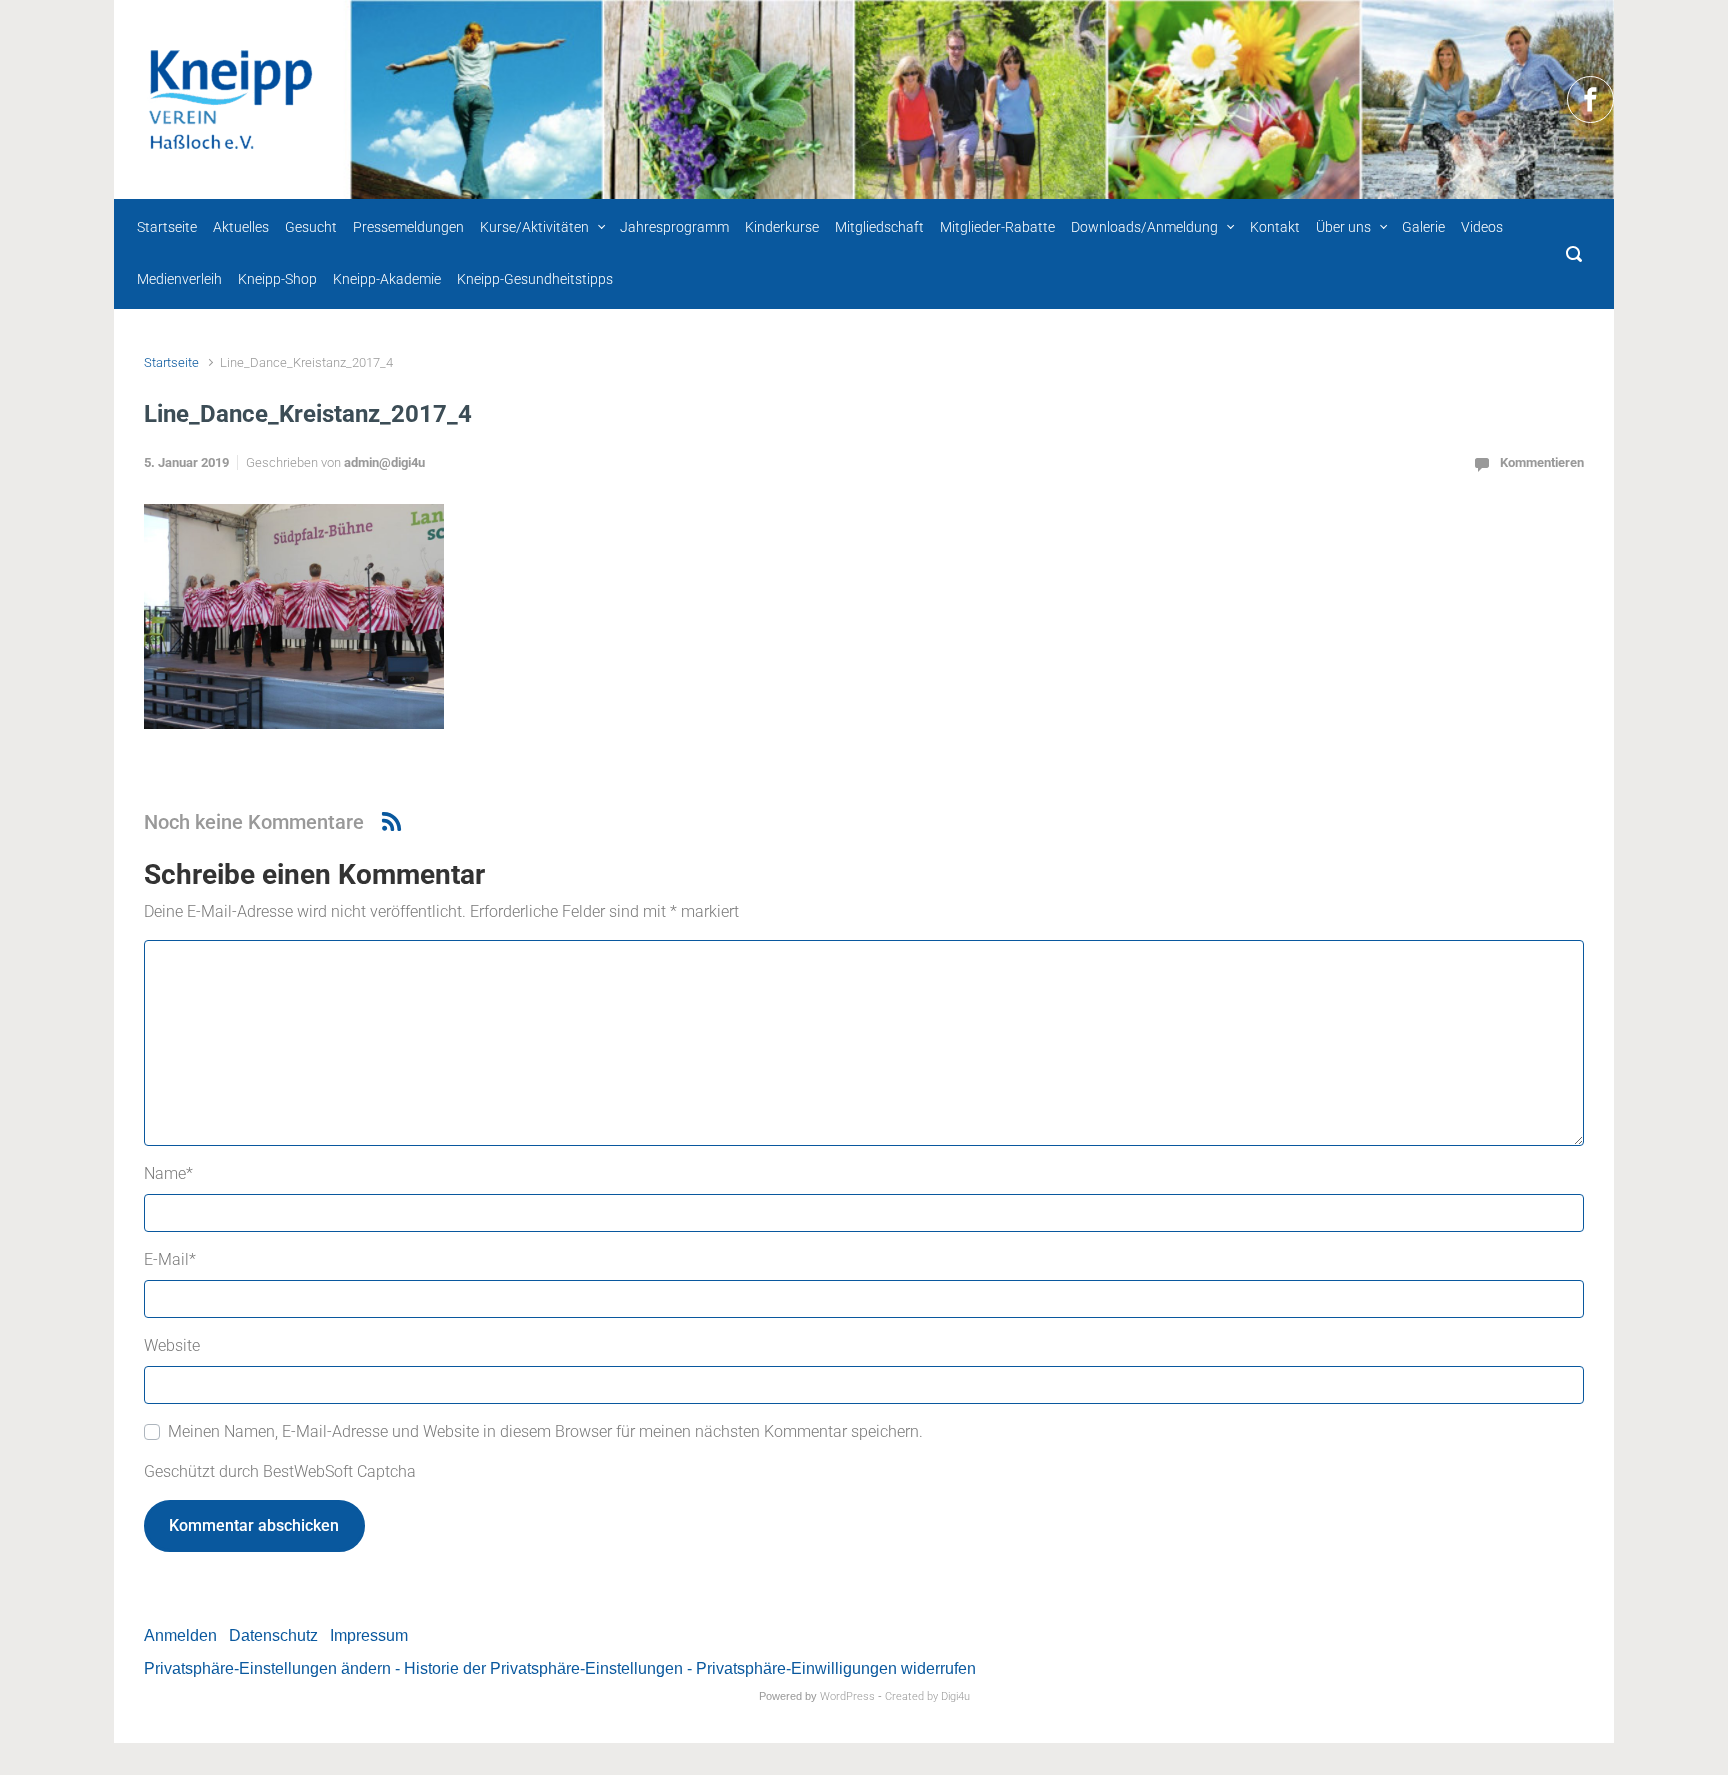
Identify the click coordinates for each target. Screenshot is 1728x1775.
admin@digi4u (384, 462)
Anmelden (180, 1635)
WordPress (847, 1696)
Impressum (369, 1635)
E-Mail (170, 1259)
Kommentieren (1542, 462)
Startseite (171, 362)
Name (168, 1173)
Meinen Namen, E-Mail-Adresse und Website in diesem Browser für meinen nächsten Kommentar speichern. (545, 1431)
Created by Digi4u (927, 1696)
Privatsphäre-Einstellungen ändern (267, 1668)
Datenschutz (273, 1635)
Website (172, 1345)
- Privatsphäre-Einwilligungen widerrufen (831, 1668)
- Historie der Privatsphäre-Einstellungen (539, 1668)
